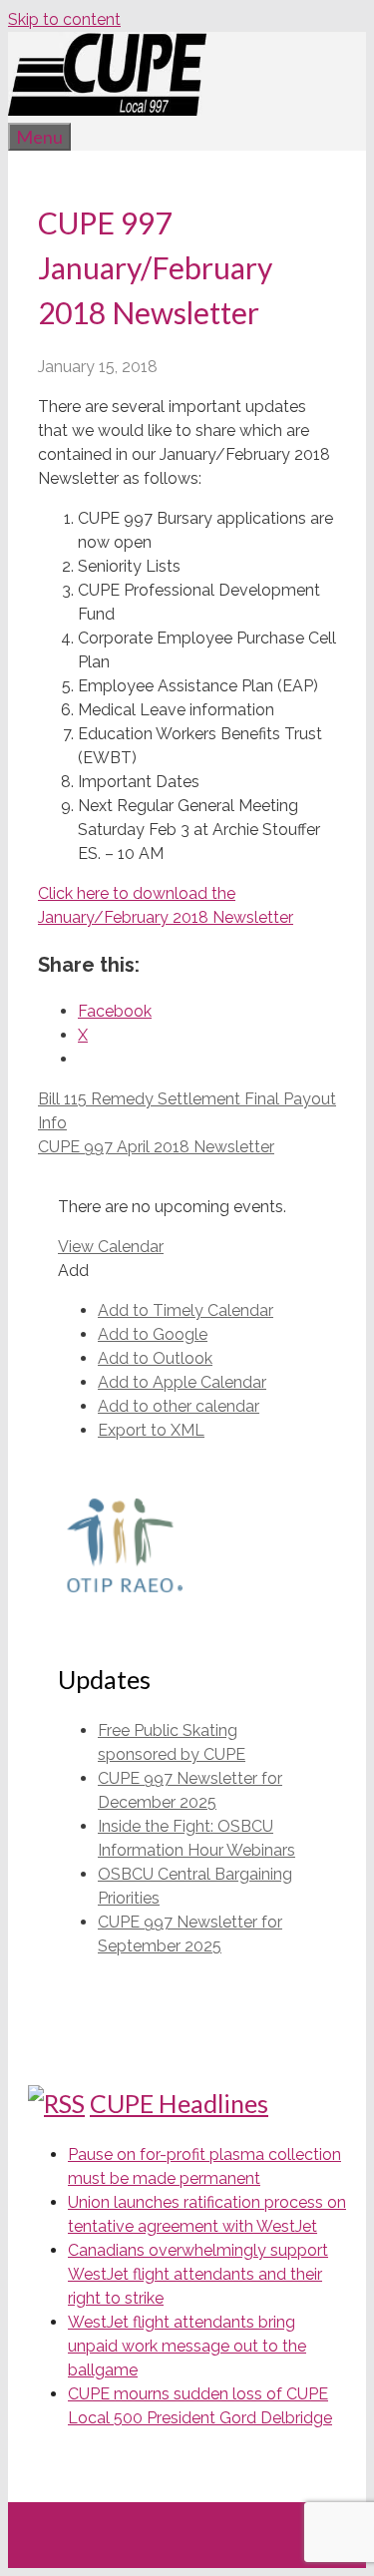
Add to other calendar (179, 1406)
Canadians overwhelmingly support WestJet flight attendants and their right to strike (198, 2274)
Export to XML (151, 1430)
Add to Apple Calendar (182, 1382)
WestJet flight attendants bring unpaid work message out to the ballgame (187, 2346)
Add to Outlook (155, 1358)
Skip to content (64, 19)
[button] (73, 1271)
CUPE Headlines (179, 2103)
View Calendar (111, 1247)
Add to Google (153, 1334)
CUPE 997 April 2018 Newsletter (156, 1147)
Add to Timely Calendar (186, 1310)
